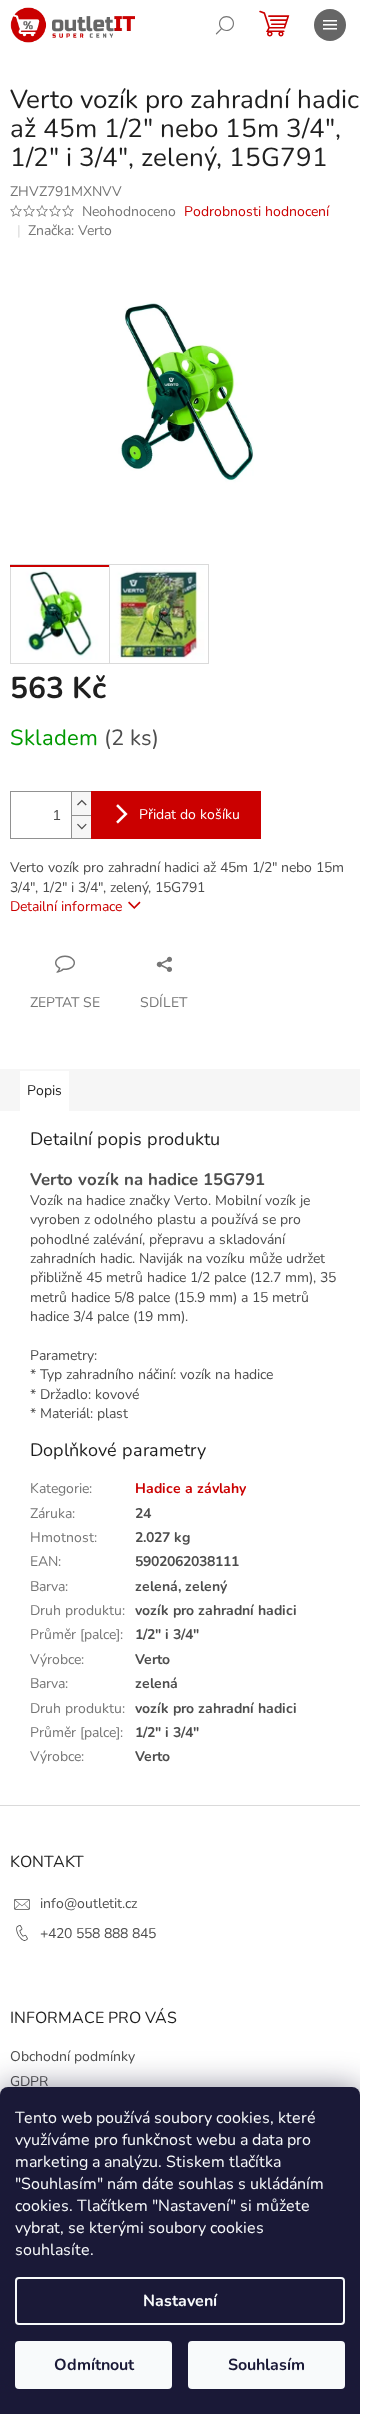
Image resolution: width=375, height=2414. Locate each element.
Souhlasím (266, 2365)
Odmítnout (94, 2365)
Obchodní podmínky (72, 2056)
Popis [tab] (44, 1090)
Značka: (70, 230)
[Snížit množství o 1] (81, 826)
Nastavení (180, 2301)
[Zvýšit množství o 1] (81, 803)
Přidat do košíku (189, 814)
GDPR (29, 2081)
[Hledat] (225, 25)
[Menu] (330, 25)
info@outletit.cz (88, 1903)
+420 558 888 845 (98, 1933)
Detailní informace (66, 906)
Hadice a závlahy (190, 1488)
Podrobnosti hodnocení (256, 211)
